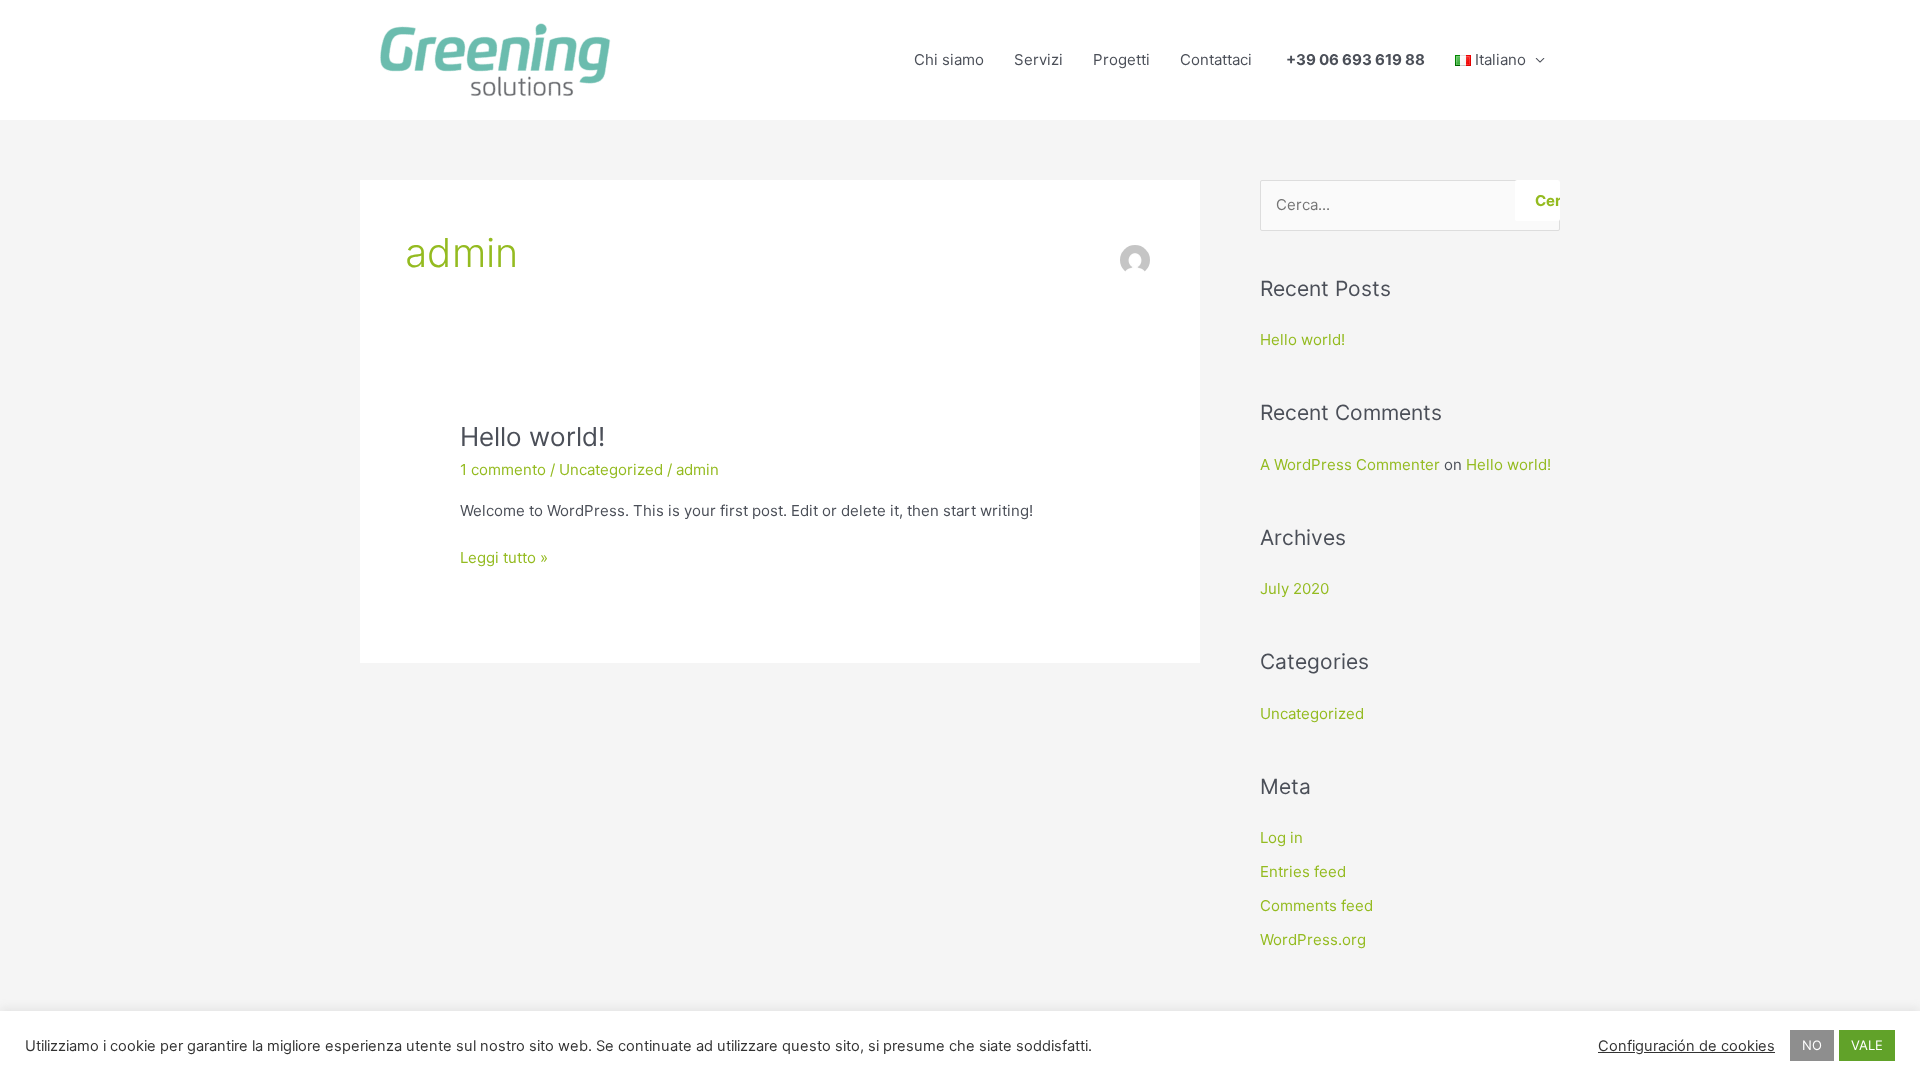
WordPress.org (1313, 939)
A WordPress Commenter (1350, 464)
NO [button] (1812, 1045)
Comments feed (1316, 905)
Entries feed (1303, 871)
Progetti (1121, 59)
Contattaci (1216, 59)
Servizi (1038, 59)
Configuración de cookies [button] (1686, 1046)
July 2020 (1294, 588)
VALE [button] (1867, 1045)
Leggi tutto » (504, 556)
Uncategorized (611, 469)
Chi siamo (949, 59)
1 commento (503, 469)
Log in (1281, 837)
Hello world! (532, 436)
